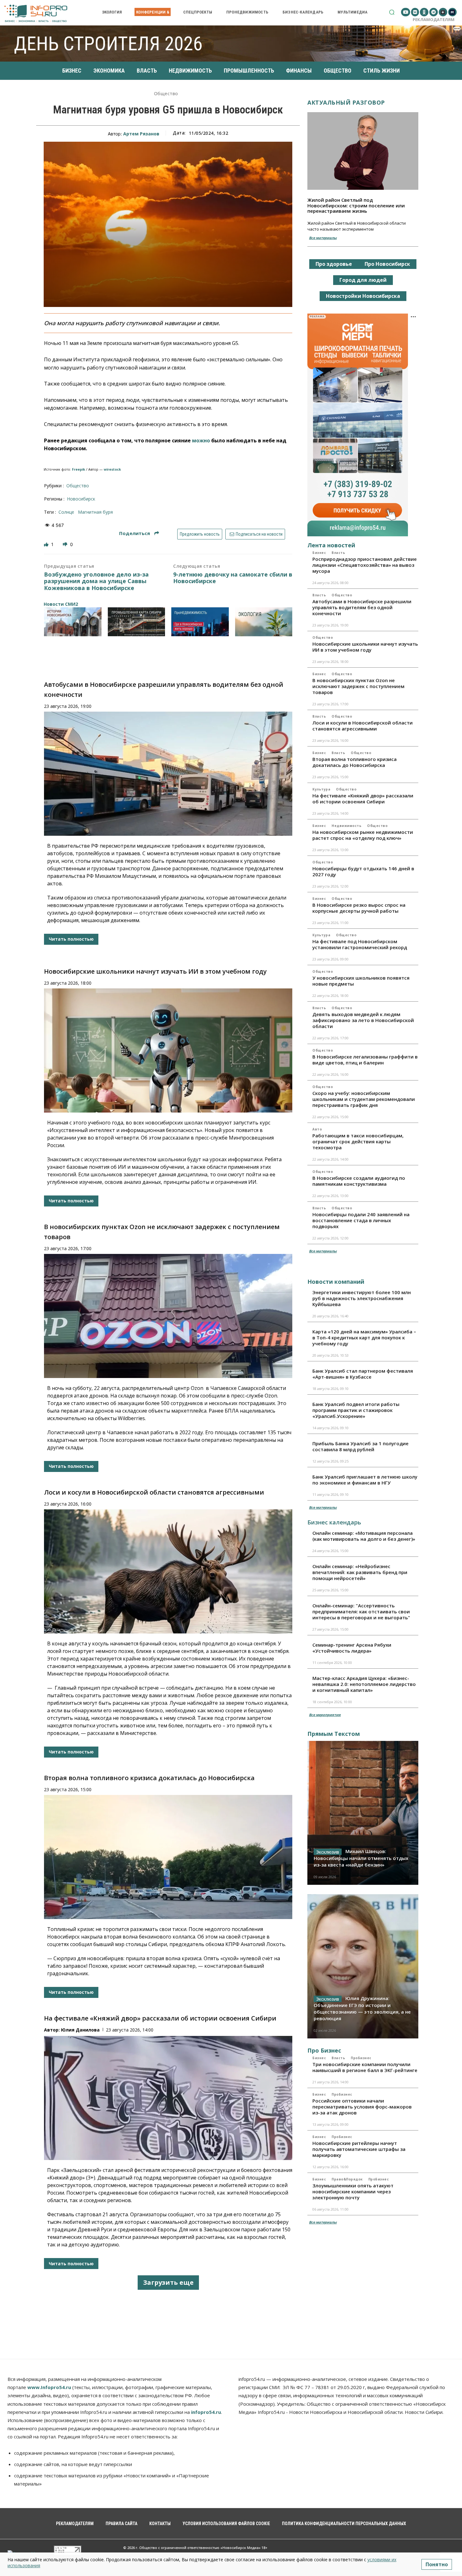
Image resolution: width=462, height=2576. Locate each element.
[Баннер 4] (264, 622)
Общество (166, 94)
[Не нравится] (66, 544)
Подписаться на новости (259, 534)
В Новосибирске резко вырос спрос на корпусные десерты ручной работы (359, 908)
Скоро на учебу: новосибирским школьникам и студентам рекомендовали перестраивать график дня (364, 1099)
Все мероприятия (325, 1715)
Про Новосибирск (387, 264)
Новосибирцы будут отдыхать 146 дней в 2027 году (363, 871)
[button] (392, 12)
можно (201, 440)
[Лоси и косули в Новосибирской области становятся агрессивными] (168, 1571)
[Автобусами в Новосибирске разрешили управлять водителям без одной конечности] (168, 774)
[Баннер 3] (200, 622)
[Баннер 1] (73, 622)
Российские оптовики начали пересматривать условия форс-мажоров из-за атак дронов (362, 2107)
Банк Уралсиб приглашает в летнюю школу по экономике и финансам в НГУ (365, 1480)
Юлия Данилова (80, 2030)
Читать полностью (71, 939)
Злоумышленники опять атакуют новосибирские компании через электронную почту (353, 2191)
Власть (338, 553)
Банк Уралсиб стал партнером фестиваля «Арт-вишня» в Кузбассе (363, 1374)
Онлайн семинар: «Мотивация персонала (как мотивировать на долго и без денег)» (364, 1536)
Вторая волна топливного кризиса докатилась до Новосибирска (149, 1778)
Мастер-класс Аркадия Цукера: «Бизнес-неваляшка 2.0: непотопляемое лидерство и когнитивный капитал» (364, 1684)
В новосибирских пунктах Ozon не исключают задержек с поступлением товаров (358, 686)
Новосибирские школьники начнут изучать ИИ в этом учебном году (155, 971)
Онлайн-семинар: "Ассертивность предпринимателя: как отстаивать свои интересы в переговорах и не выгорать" (361, 1611)
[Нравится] (47, 544)
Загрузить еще (168, 2282)
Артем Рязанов (141, 134)
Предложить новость (200, 534)
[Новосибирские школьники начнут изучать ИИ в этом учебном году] (168, 1050)
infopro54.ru (206, 2412)
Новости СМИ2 (61, 604)
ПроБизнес (361, 2058)
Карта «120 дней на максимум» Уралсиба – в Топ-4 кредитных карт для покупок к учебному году (364, 1337)
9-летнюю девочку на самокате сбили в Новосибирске (233, 578)
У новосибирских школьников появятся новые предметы (361, 981)
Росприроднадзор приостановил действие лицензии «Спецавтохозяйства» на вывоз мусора (365, 565)
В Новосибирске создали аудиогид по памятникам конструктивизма (359, 1181)
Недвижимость (346, 826)
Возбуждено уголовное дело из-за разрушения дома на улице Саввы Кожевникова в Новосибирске (96, 581)
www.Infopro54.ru (49, 2387)
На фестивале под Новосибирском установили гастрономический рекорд (360, 944)
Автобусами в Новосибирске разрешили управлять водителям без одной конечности (362, 607)
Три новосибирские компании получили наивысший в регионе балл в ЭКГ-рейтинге (365, 2067)
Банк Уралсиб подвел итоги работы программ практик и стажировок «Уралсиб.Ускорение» (356, 1410)
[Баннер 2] (137, 622)
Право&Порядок (347, 2179)
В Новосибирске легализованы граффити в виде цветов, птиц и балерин (365, 1060)
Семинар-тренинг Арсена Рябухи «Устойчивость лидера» (352, 1648)
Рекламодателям (434, 19)
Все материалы (323, 238)
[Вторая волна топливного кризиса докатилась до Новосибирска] (168, 1857)
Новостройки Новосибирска (363, 296)
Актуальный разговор (346, 102)
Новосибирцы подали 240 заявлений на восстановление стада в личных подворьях (361, 1220)
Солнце (66, 512)
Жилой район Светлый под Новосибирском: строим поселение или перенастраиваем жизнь (356, 205)
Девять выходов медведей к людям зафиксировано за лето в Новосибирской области (363, 1020)
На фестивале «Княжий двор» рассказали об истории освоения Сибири (160, 2018)
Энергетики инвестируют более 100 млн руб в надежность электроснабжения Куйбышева (362, 1298)
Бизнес (319, 553)
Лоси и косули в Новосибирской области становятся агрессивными (154, 1492)
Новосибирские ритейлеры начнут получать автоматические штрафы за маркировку (359, 2149)
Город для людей (363, 280)
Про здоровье (334, 264)
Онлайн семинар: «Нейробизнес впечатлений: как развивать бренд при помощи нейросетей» (360, 1572)
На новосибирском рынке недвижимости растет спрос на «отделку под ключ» (363, 835)
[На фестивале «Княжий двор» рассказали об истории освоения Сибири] (168, 2098)
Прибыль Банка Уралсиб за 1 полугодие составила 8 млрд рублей (360, 1446)
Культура (321, 789)
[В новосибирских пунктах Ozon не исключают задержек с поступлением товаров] (168, 1316)
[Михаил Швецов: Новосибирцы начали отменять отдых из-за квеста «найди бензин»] (363, 1813)
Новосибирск (81, 499)
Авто (317, 1129)
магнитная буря (95, 512)
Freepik (79, 469)
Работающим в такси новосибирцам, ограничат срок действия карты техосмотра (358, 1141)
